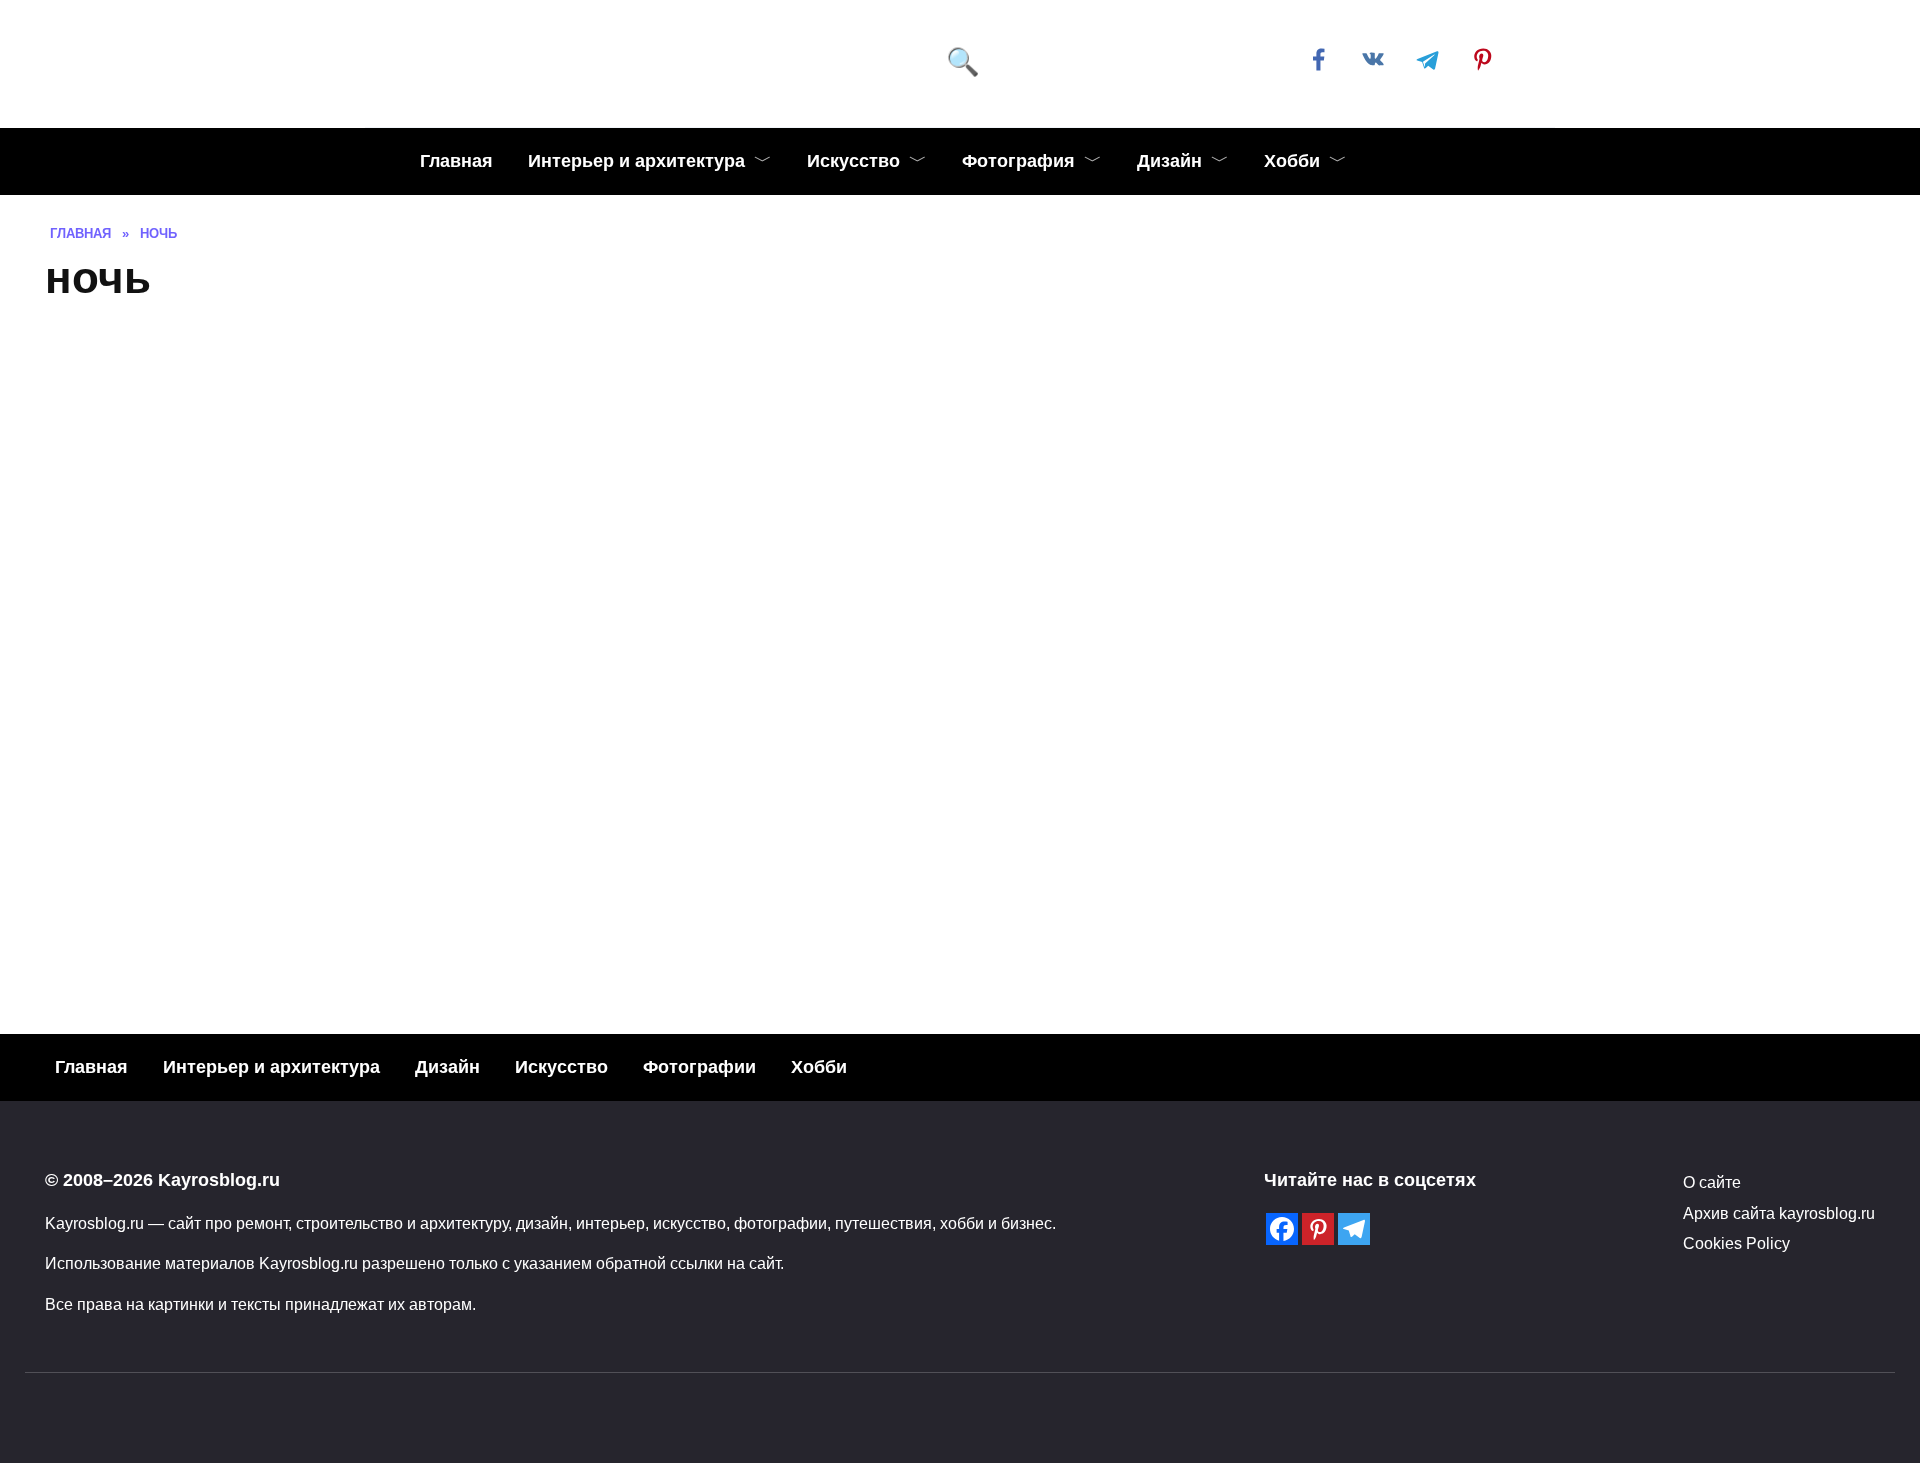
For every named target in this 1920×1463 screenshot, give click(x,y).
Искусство (853, 161)
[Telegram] (1354, 1229)
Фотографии (699, 1067)
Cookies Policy (1736, 1243)
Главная (456, 161)
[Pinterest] (1318, 1229)
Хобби (1292, 161)
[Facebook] (1282, 1229)
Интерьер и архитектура (636, 161)
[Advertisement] (960, 469)
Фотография (1018, 161)
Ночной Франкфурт (1663, 867)
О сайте (1712, 1182)
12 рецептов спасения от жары (278, 997)
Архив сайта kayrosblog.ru (1779, 1213)
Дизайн (1169, 161)
